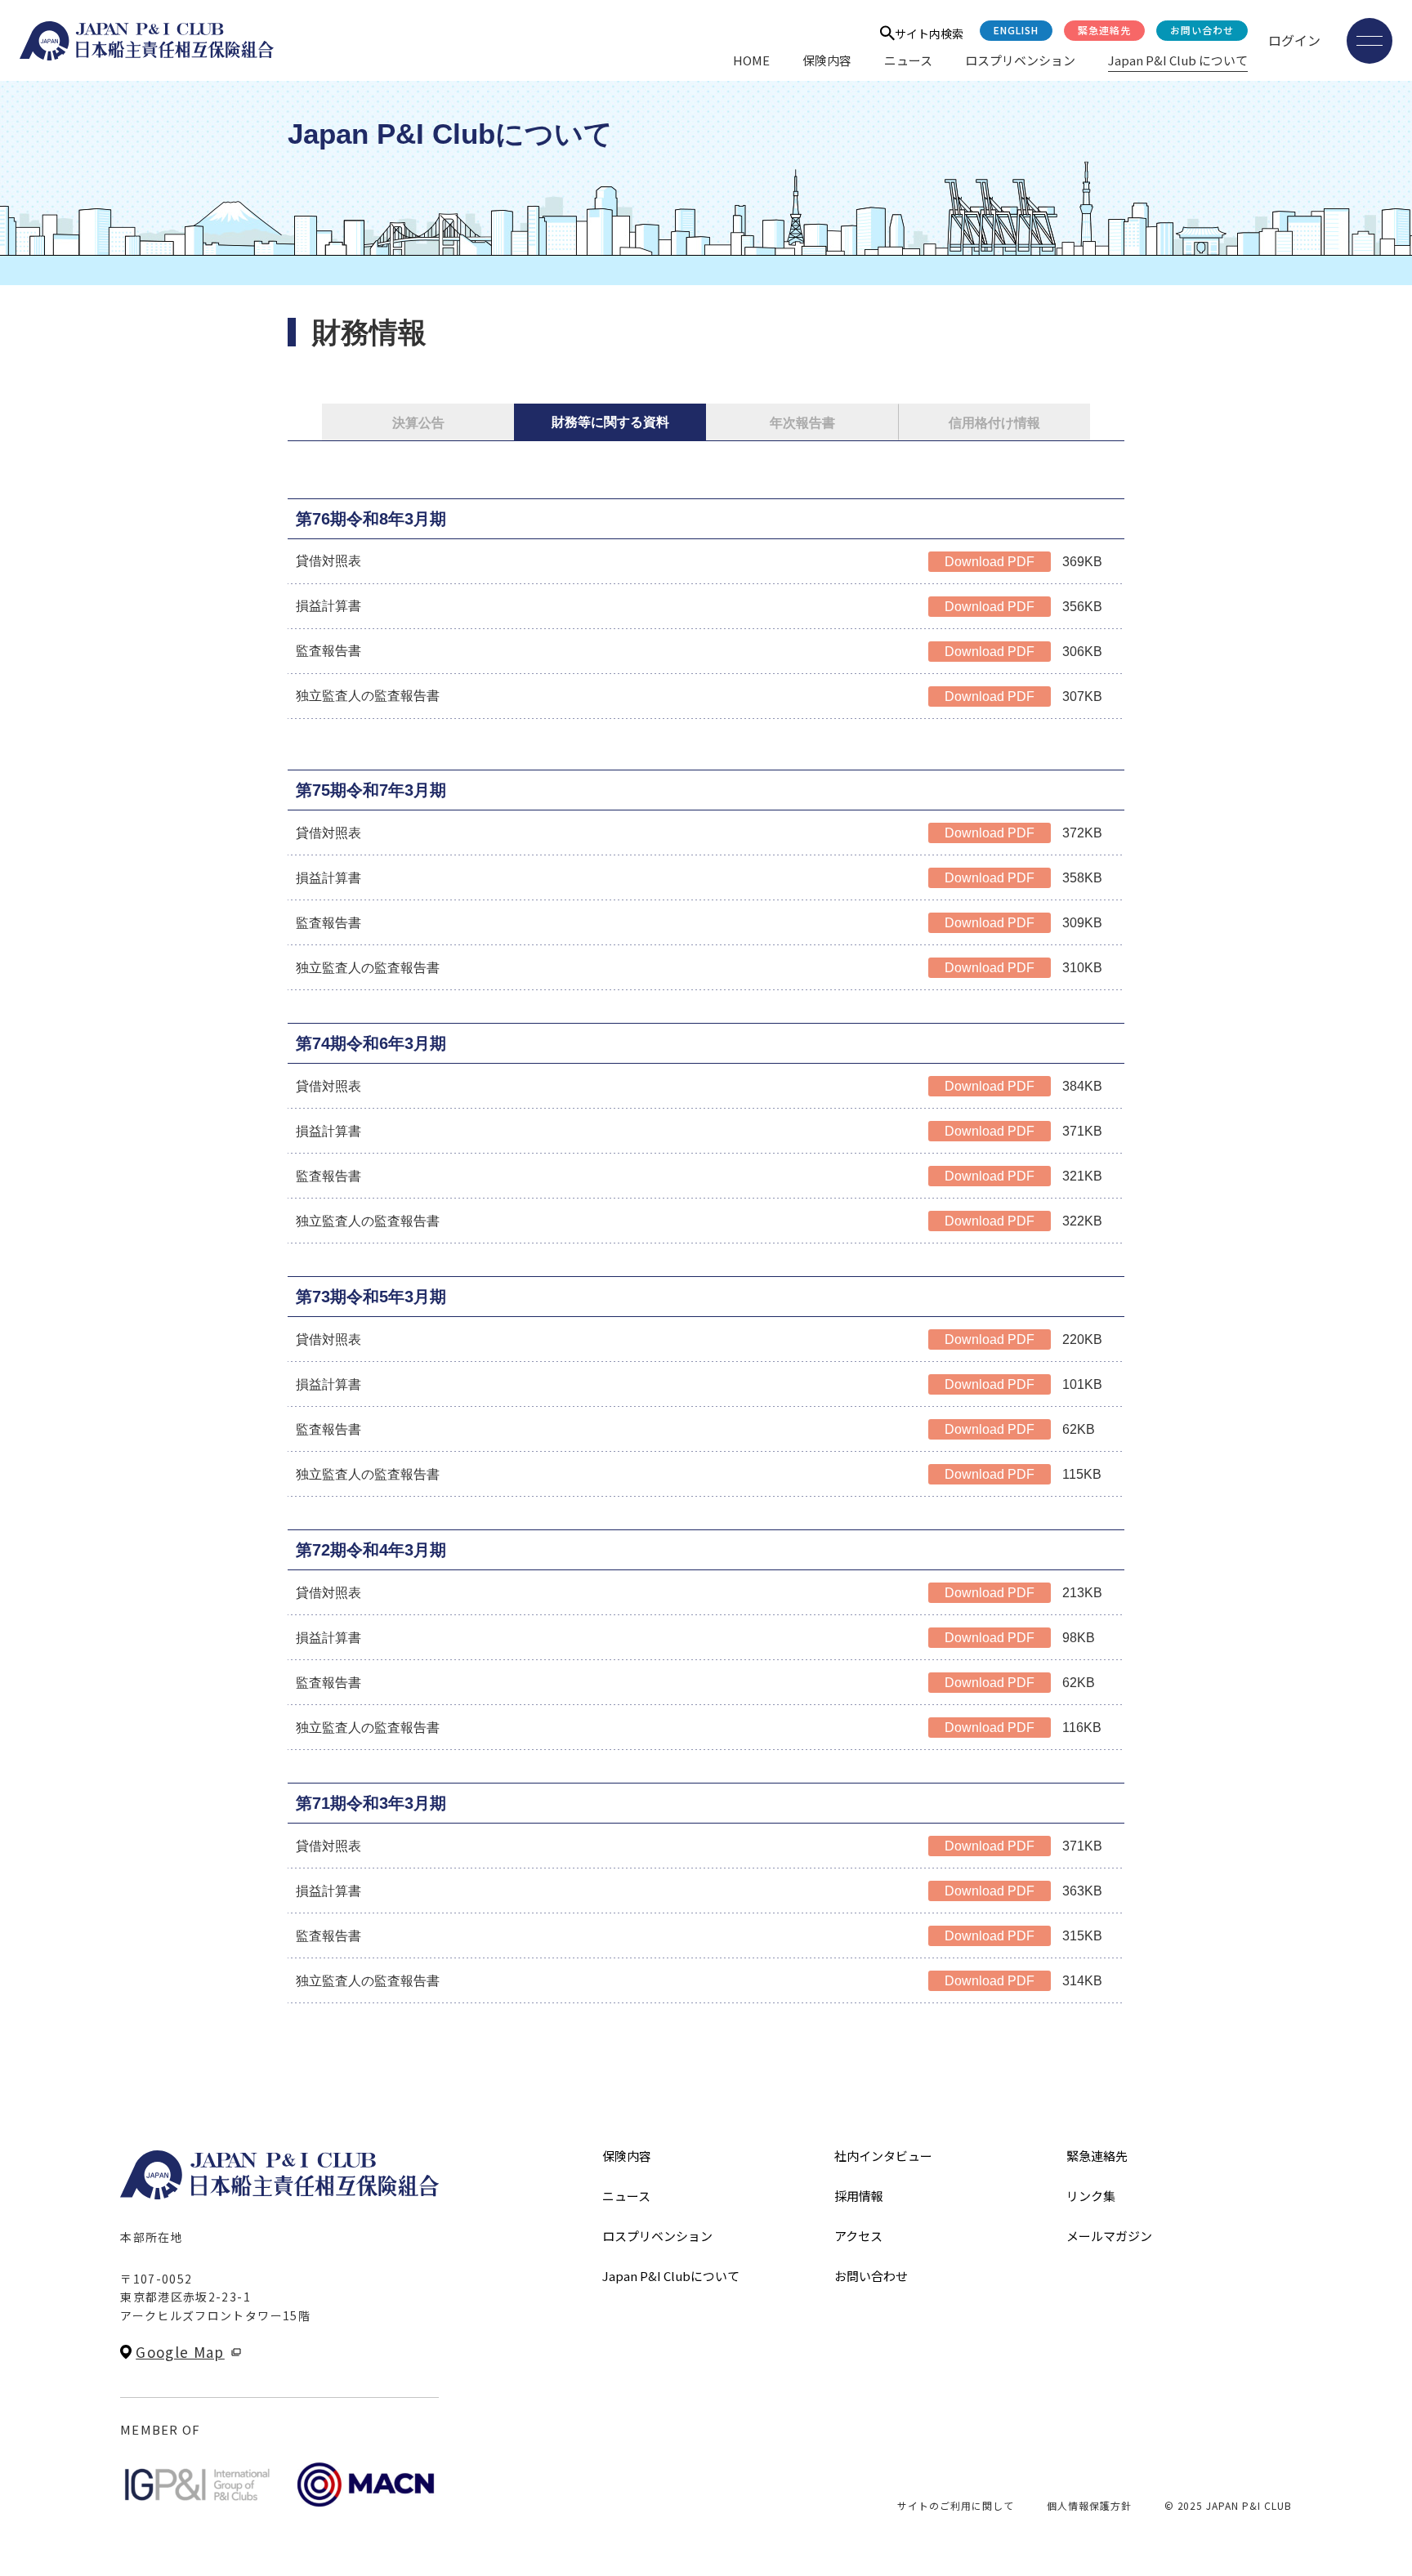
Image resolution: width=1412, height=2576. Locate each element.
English (1016, 30)
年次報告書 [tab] (802, 423)
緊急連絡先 (1104, 30)
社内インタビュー (883, 2156)
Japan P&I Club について (1178, 60)
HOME (751, 60)
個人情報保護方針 (1089, 2505)
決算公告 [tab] (418, 423)
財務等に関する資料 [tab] (610, 422)
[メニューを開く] (1370, 41)
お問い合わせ (1202, 30)
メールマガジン (1109, 2236)
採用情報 (859, 2196)
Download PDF (990, 562)
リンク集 (1091, 2196)
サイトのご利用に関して (956, 2505)
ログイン (1294, 40)
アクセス (858, 2236)
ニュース (908, 60)
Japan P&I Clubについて (671, 2276)
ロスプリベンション (1020, 60)
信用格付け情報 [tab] (994, 423)
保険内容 (827, 60)
